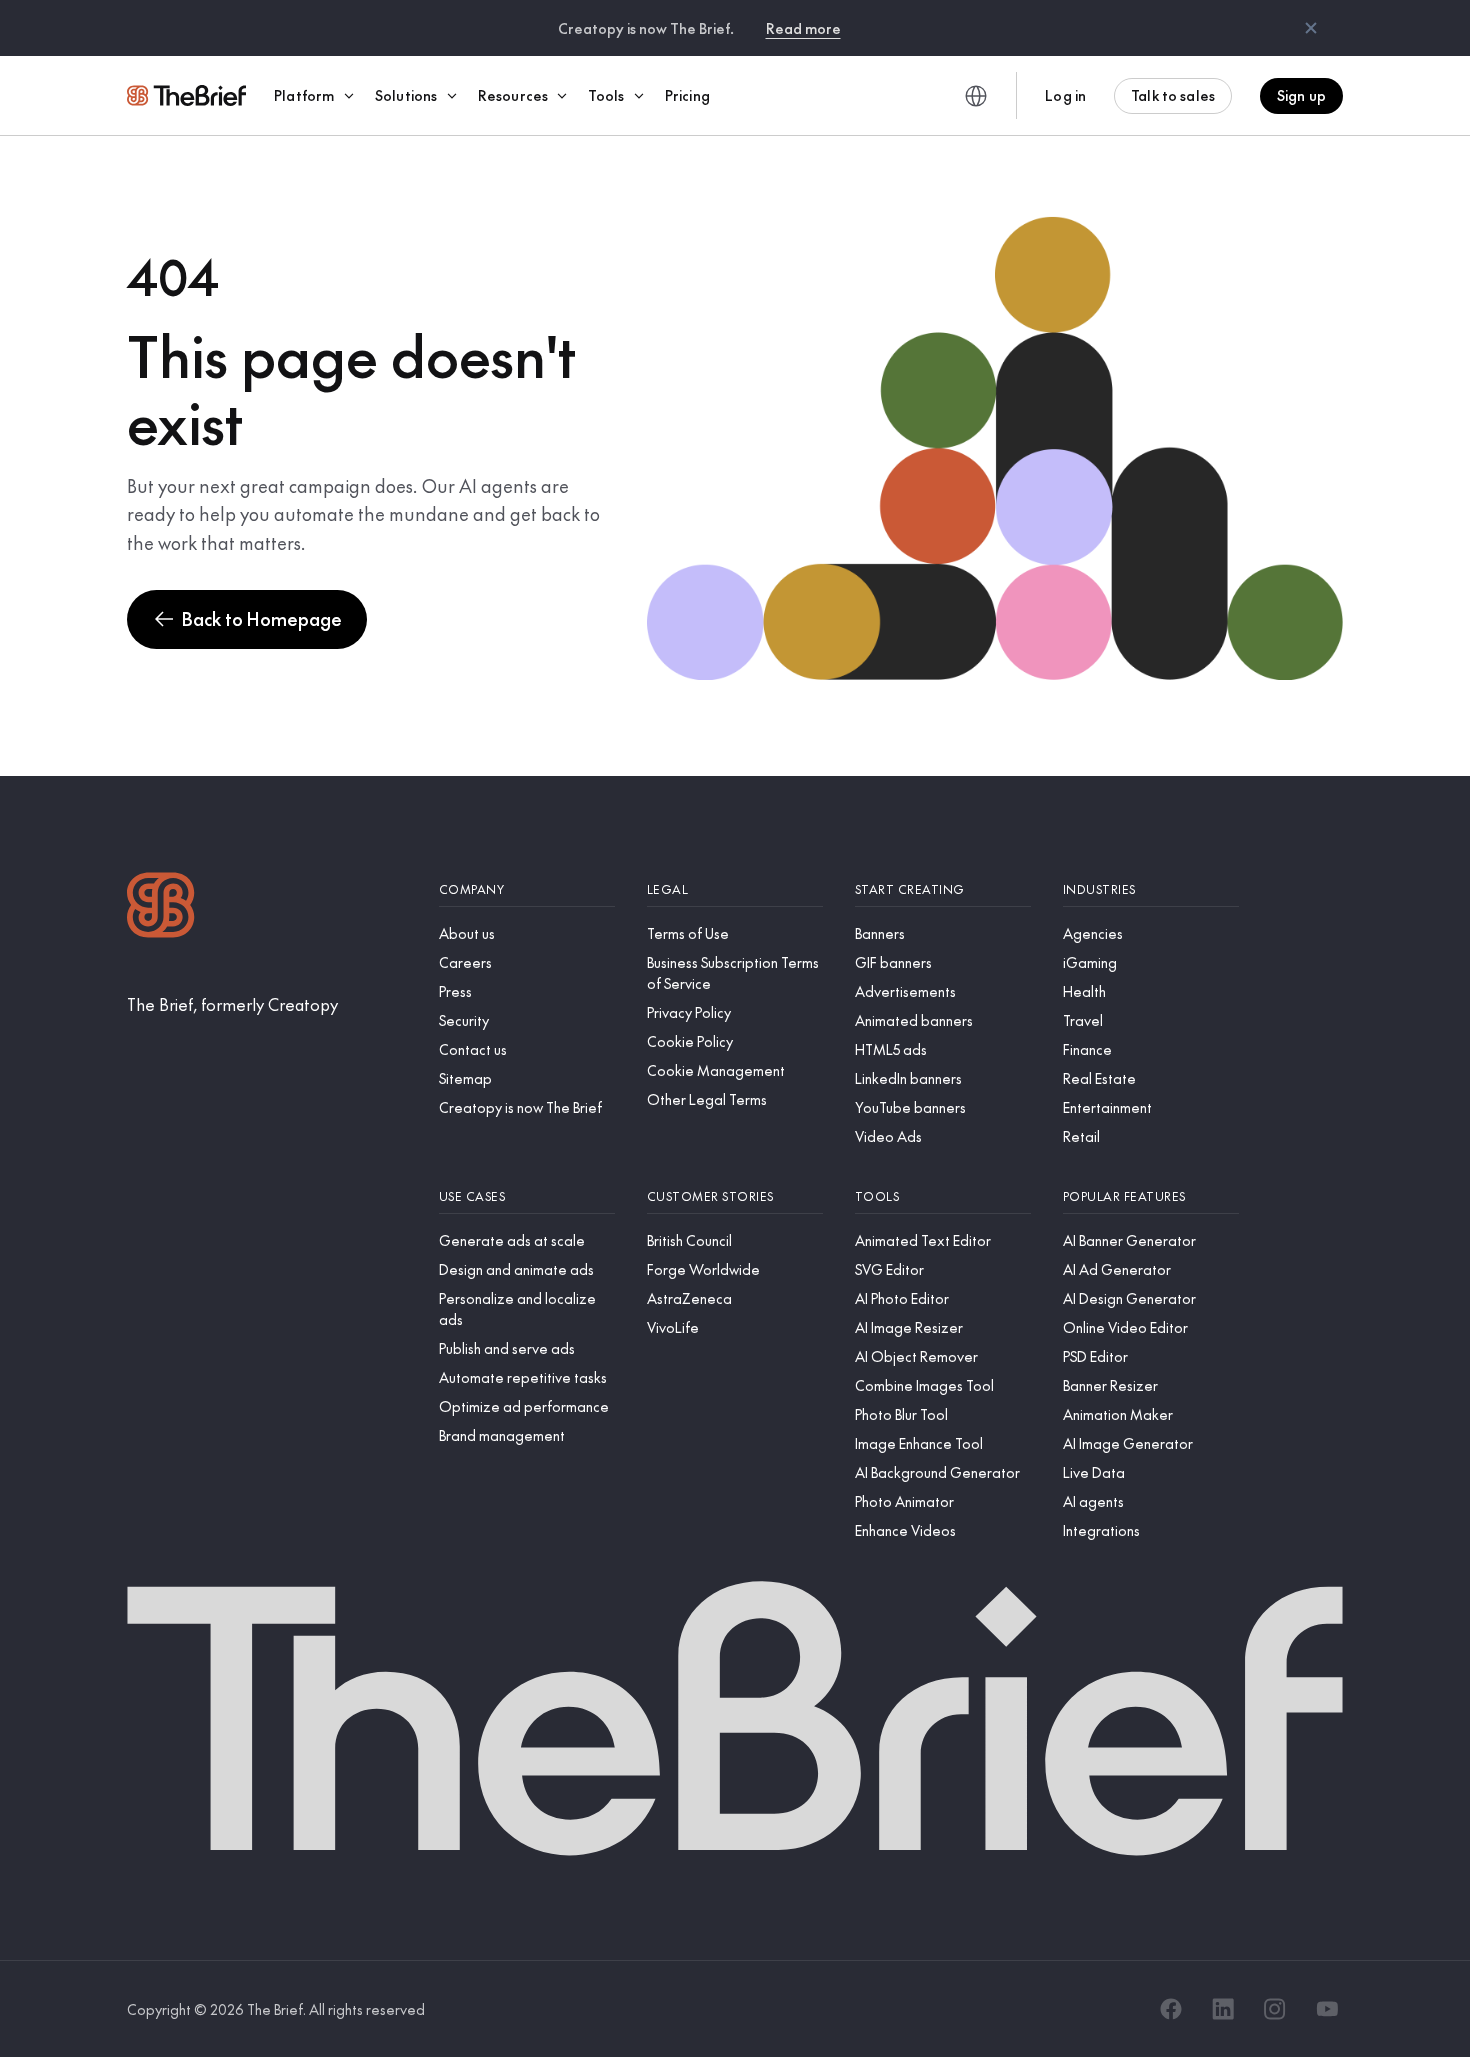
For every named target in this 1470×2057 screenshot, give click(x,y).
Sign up (1301, 95)
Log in (1065, 95)
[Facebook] (1171, 2009)
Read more (803, 28)
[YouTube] (1327, 2009)
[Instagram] (1275, 2009)
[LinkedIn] (1223, 2009)
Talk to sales (1173, 95)
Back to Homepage (262, 618)
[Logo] (161, 907)
